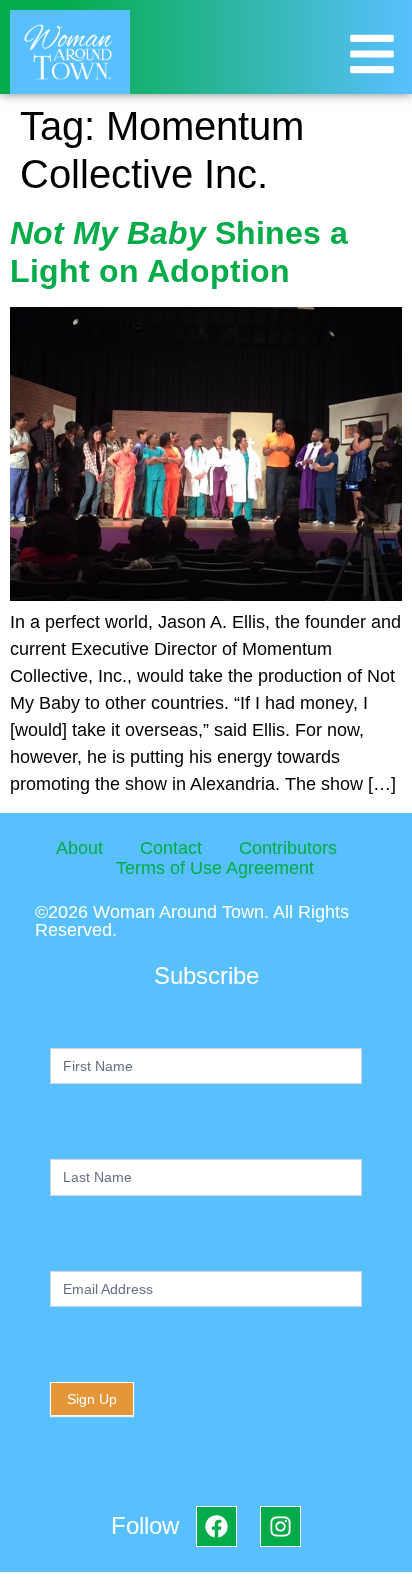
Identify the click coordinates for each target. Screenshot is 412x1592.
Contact (171, 848)
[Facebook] (216, 1526)
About (79, 848)
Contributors (288, 848)
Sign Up (92, 1399)
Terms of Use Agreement (215, 868)
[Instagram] (280, 1526)
